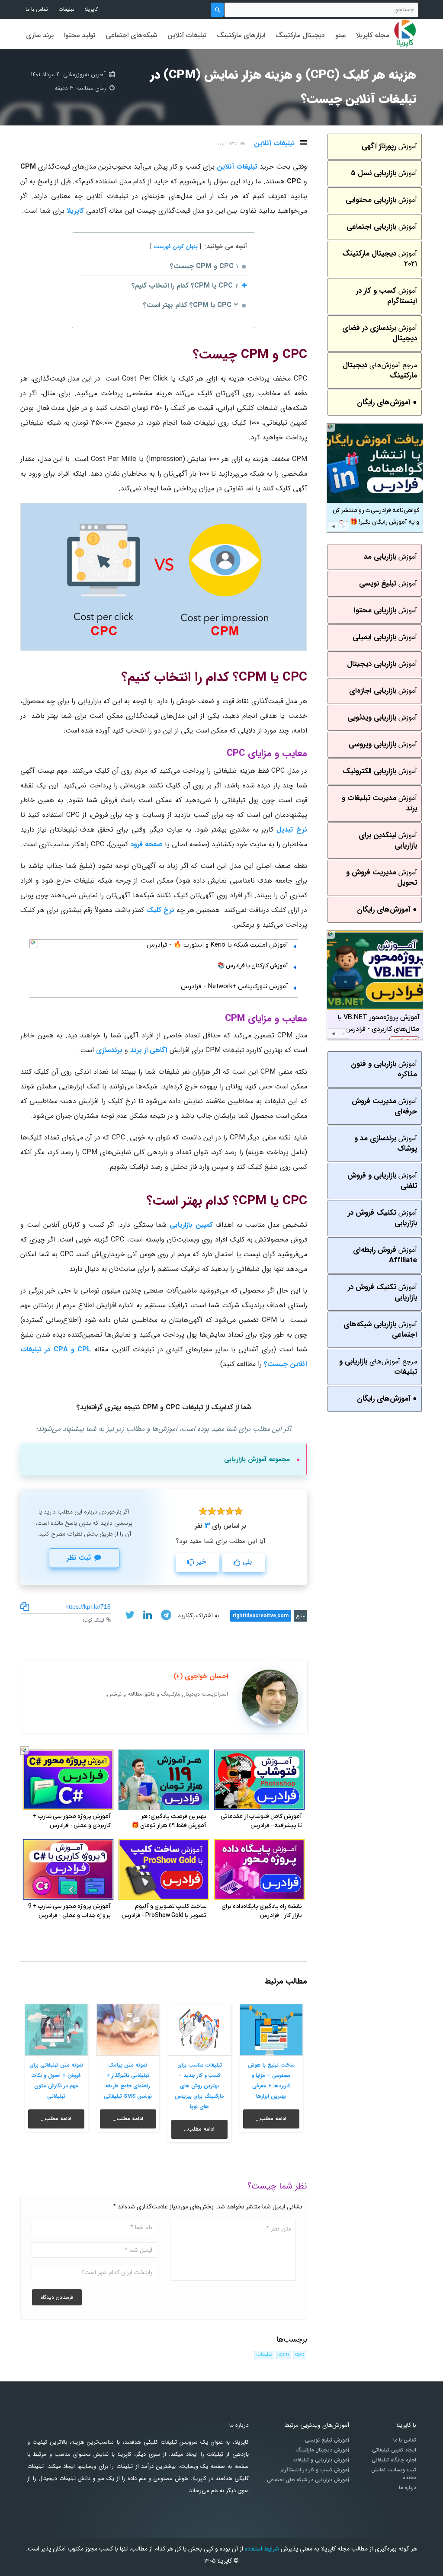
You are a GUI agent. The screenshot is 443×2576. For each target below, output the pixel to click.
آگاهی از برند (149, 1050)
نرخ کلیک (160, 910)
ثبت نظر (79, 1558)
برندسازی (109, 1050)
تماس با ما (37, 9)
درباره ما (408, 2488)
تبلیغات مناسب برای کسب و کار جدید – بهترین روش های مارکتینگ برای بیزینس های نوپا (199, 2086)
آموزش (389, 146)
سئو (340, 35)
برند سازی (40, 35)
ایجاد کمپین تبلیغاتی (394, 2450)
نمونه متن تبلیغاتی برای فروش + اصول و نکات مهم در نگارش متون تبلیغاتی (56, 2081)
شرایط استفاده (262, 2549)
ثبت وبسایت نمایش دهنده (394, 2474)
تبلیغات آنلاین (187, 35)
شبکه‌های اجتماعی (131, 35)
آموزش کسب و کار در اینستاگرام (315, 2470)
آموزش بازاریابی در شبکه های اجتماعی (308, 2480)
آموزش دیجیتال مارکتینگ (322, 2450)
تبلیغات (66, 9)
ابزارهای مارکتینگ (241, 35)
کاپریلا (91, 9)
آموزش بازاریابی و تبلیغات (321, 2460)
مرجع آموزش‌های (380, 370)
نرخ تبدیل (292, 830)
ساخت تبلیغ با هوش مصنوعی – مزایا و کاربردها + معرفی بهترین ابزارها (271, 2081)
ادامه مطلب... (271, 2119)
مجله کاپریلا (372, 35)
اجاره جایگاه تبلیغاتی (394, 2460)
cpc (300, 2355)
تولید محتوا (80, 35)
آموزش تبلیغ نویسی (327, 2440)
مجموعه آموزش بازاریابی (257, 1459)
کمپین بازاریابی (191, 1225)
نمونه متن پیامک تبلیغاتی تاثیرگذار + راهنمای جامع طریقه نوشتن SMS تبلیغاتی (128, 2081)
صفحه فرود (146, 844)
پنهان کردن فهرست (176, 247)
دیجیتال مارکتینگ (300, 35)
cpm (284, 2355)
